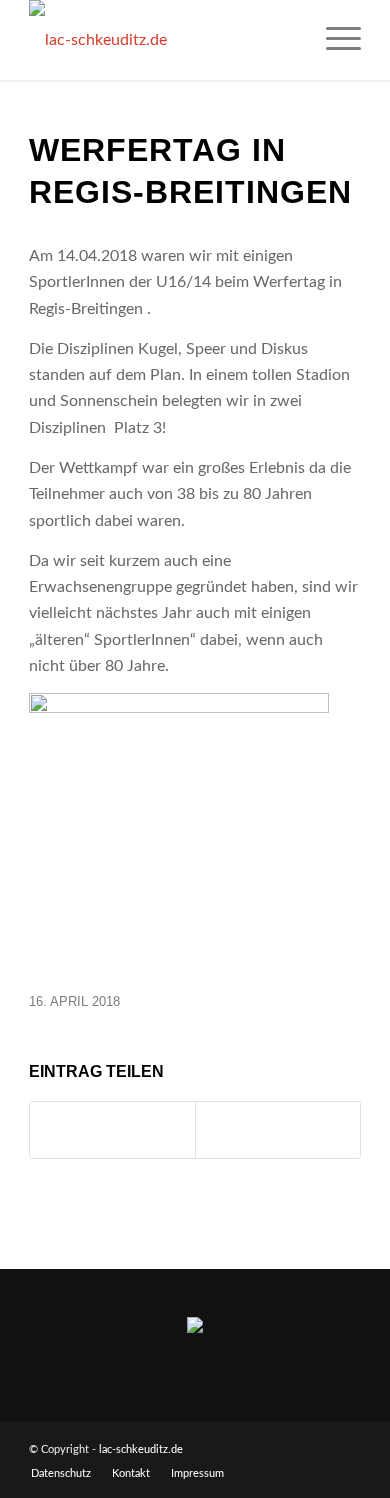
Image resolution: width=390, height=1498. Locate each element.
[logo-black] (161, 40)
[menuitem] (333, 40)
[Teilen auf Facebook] (112, 1130)
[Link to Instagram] (278, 1130)
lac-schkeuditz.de (141, 1449)
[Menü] (333, 40)
